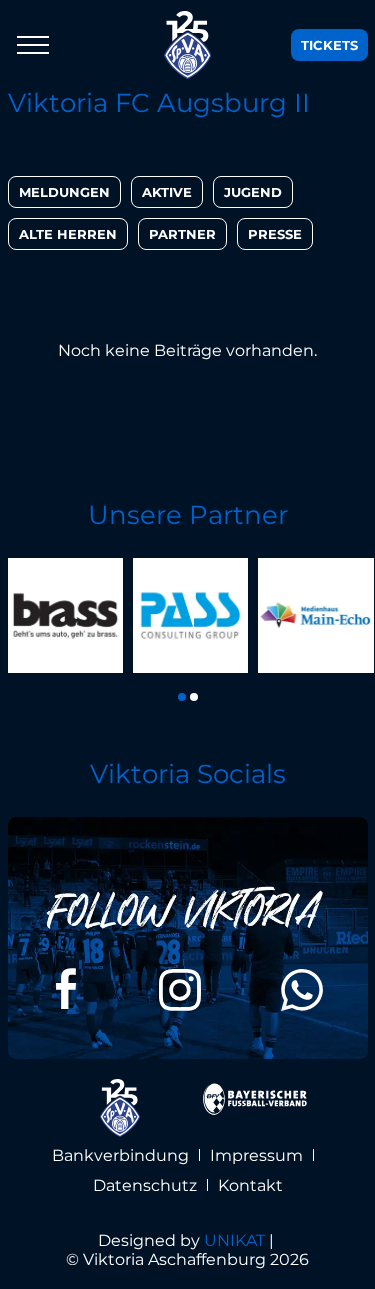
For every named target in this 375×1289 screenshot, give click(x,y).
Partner (182, 234)
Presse (275, 234)
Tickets (329, 45)
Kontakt (250, 1185)
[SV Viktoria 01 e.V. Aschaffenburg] (188, 45)
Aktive (167, 192)
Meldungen (64, 192)
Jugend (253, 192)
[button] (182, 697)
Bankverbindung (120, 1155)
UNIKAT (234, 1240)
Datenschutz (145, 1185)
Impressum (256, 1155)
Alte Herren (68, 234)
